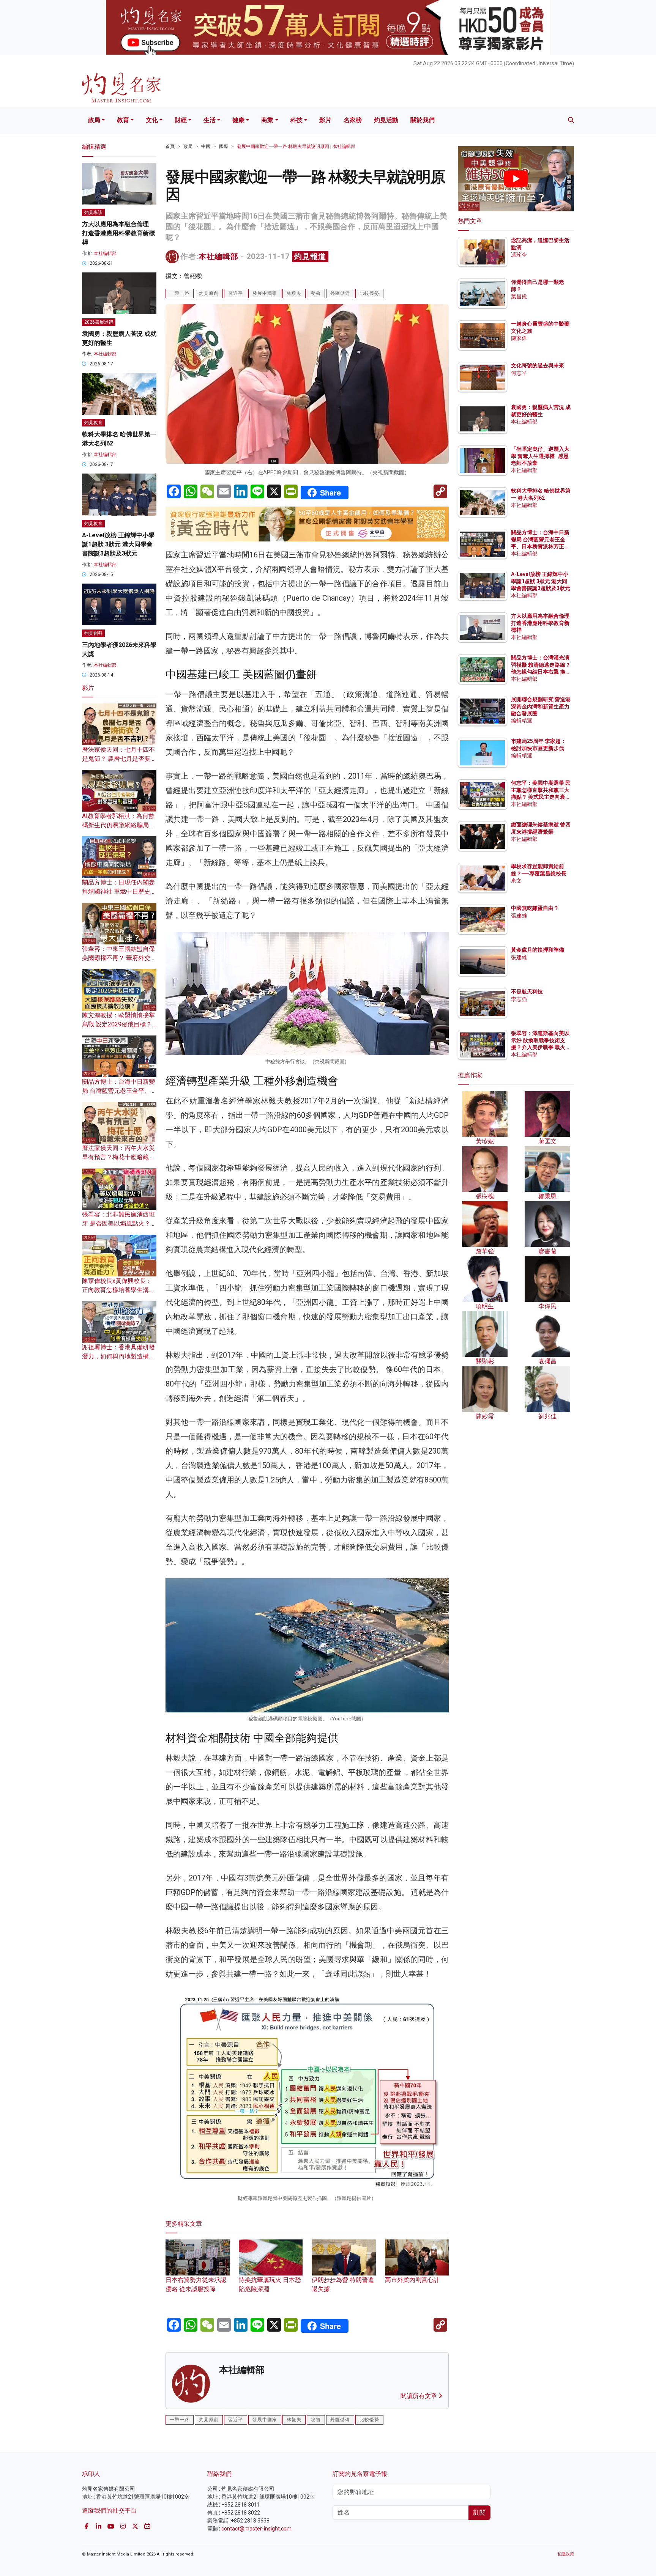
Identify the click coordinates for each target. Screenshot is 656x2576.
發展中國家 (265, 293)
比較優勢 (369, 293)
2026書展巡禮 (99, 322)
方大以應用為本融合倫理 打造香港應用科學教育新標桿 (118, 233)
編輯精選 (522, 721)
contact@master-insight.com (256, 2529)
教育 (123, 120)
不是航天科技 (527, 992)
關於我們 (423, 120)
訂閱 (479, 2512)
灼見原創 (209, 293)
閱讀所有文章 (419, 2396)
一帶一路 (180, 293)
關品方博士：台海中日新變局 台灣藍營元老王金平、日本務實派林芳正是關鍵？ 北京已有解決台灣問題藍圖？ (541, 547)
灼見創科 (93, 633)
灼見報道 (310, 256)
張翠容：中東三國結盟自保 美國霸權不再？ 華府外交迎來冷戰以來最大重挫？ (119, 958)
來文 (516, 881)
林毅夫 (294, 293)
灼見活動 (386, 120)
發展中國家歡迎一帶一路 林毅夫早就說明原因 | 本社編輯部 (296, 146)
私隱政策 (566, 2554)
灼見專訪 (93, 212)
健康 (238, 120)
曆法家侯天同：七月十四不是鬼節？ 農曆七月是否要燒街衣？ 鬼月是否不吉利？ (119, 759)
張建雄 (519, 916)
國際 (224, 146)
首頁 (170, 146)
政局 (94, 120)
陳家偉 (519, 338)
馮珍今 (519, 255)
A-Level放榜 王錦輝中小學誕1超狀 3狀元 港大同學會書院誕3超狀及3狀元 (118, 544)
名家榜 (353, 120)
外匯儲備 (340, 293)
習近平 (236, 293)
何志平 (519, 373)
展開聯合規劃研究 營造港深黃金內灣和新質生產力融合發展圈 (541, 707)
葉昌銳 (519, 296)
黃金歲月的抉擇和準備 (538, 950)
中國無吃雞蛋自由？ (535, 908)
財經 (181, 120)
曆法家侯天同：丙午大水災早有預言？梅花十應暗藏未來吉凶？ (118, 1157)
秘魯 (316, 293)
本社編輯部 (218, 256)
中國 (206, 146)
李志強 (519, 999)
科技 (296, 120)
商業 (267, 120)
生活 (210, 120)
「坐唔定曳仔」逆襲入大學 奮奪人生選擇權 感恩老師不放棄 (540, 456)
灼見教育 (93, 423)
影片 (325, 120)
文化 (152, 120)
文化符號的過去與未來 (538, 366)
